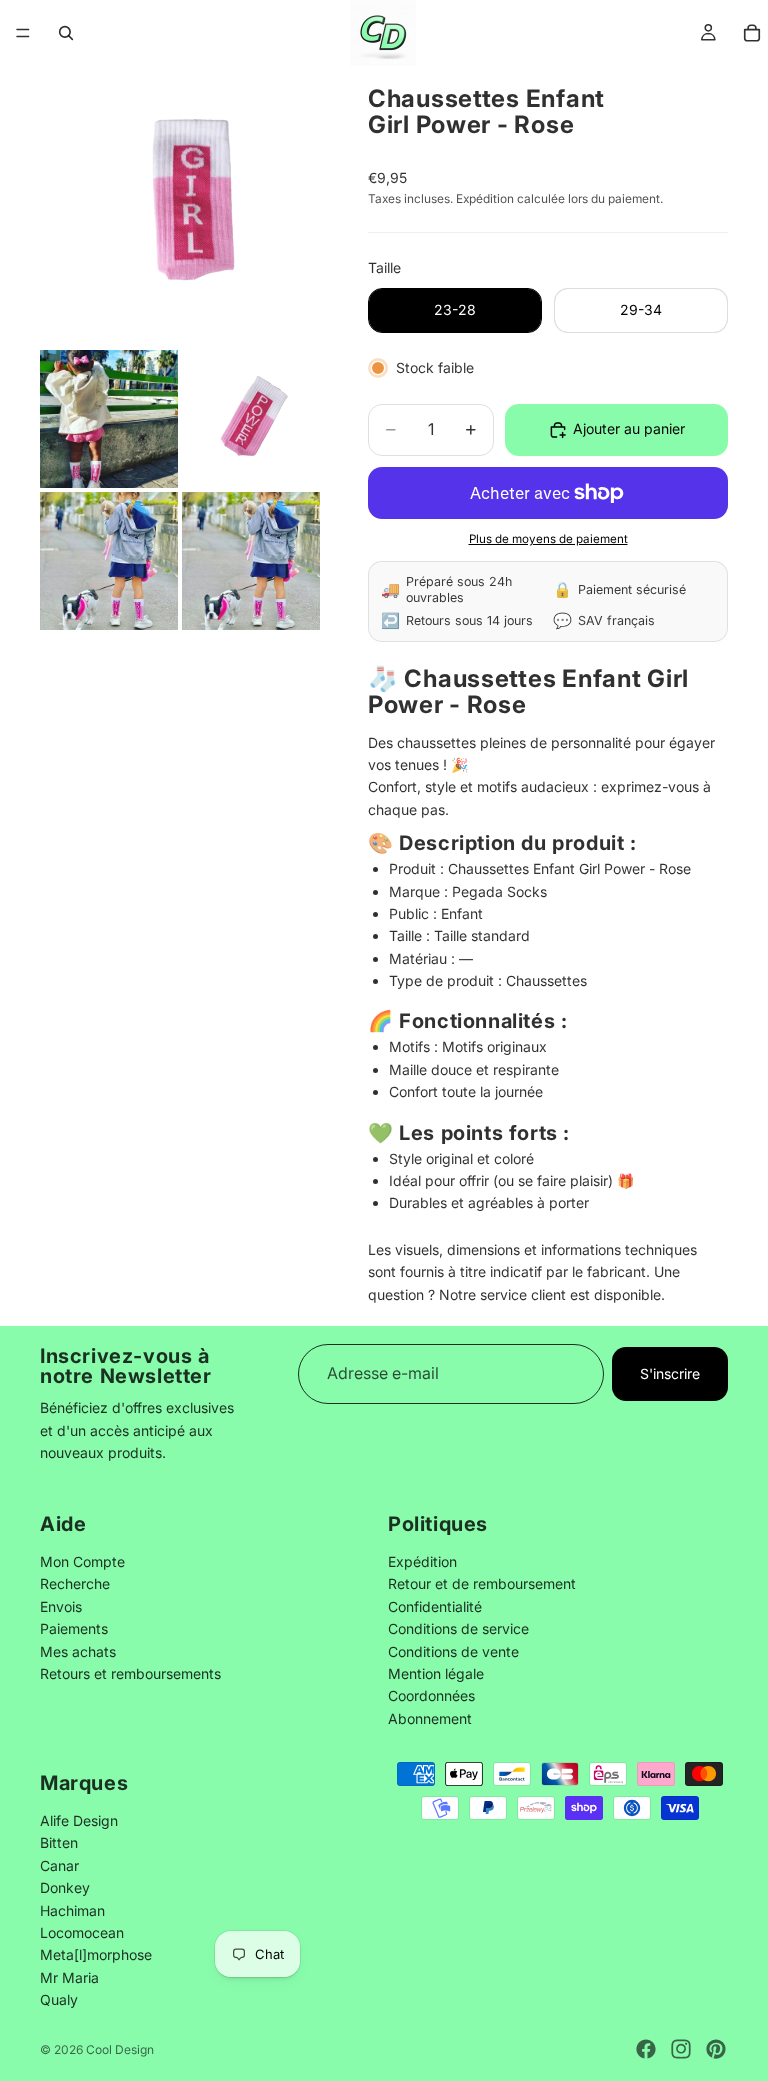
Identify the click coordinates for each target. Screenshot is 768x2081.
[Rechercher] (66, 33)
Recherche (75, 1583)
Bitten (59, 1842)
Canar (59, 1865)
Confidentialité (435, 1605)
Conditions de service (458, 1628)
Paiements (74, 1628)
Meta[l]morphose (96, 1954)
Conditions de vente (453, 1650)
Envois (61, 1605)
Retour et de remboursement (482, 1583)
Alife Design (79, 1820)
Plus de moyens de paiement (548, 539)
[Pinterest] (716, 2049)
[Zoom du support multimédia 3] (251, 419)
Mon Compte (82, 1561)
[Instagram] (681, 2049)
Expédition (422, 1561)
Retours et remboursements (130, 1673)
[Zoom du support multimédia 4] (109, 561)
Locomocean (82, 1932)
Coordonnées (431, 1695)
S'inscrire (670, 1373)
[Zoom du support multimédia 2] (109, 419)
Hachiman (72, 1909)
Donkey (65, 1887)
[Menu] (23, 33)
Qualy (59, 1999)
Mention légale (436, 1673)
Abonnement (430, 1717)
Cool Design (120, 2049)
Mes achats (78, 1650)
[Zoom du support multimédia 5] (251, 561)
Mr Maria (69, 1977)
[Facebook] (646, 2049)
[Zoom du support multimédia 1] (180, 206)
